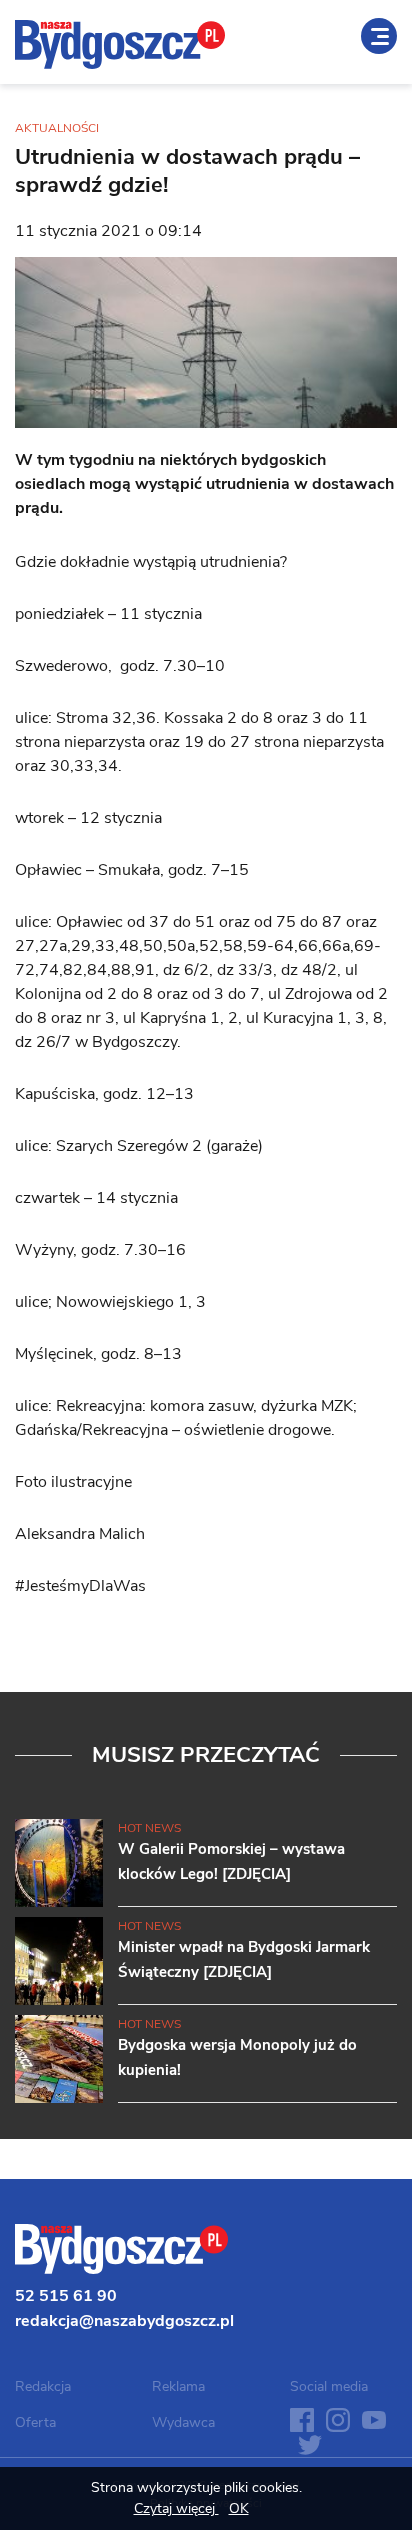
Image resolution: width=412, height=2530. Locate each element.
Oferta (35, 2422)
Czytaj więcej (176, 2508)
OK (239, 2508)
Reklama (178, 2386)
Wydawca (183, 2422)
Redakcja (43, 2386)
